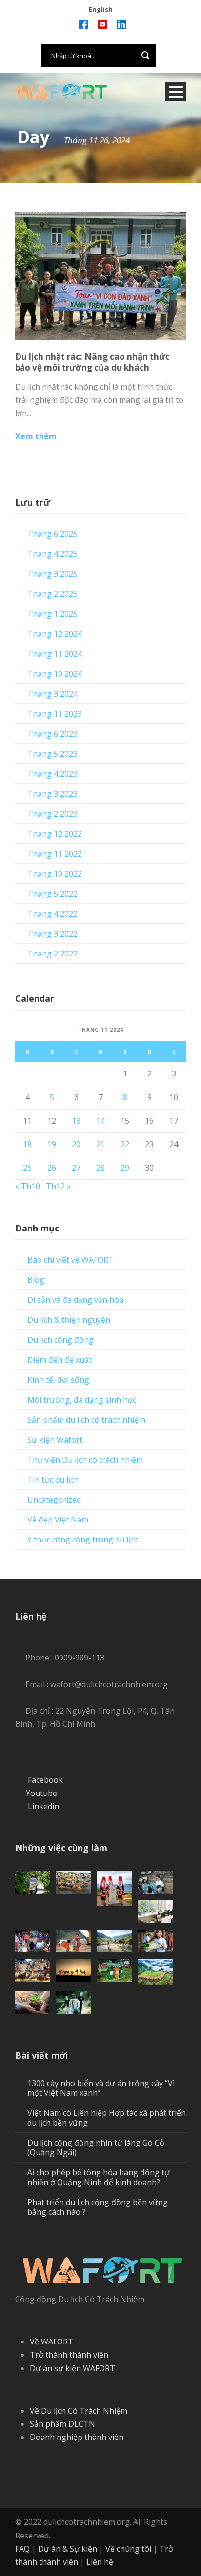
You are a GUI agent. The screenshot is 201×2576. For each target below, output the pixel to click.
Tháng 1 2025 (52, 614)
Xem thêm (36, 436)
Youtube (41, 1793)
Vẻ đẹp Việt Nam (58, 1520)
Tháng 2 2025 (52, 594)
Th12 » (58, 1186)
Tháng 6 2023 (52, 734)
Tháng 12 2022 (55, 834)
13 (76, 1121)
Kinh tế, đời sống (58, 1380)
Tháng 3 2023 (52, 794)
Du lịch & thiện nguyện (69, 1320)
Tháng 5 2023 (52, 754)
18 (27, 1144)
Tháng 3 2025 (52, 574)
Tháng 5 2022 (52, 894)
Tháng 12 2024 (55, 634)
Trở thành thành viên (69, 2355)
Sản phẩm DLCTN (62, 2424)
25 (27, 1168)
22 (125, 1144)
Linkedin (43, 1806)
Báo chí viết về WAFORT (70, 1260)
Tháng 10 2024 (55, 674)
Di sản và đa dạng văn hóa (75, 1300)
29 (125, 1168)
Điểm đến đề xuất (60, 1360)
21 (100, 1144)
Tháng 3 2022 (52, 934)
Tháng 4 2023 (52, 774)
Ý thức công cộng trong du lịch (83, 1540)
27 (76, 1168)
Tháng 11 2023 (55, 714)
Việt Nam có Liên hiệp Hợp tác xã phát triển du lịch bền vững (107, 2118)
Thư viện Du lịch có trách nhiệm (85, 1460)
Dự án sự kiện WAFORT (72, 2368)
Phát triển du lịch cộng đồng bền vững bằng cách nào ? (98, 2207)
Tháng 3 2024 (52, 694)
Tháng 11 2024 (55, 654)
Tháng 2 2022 (52, 954)
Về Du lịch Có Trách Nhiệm (79, 2411)
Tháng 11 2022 (55, 854)
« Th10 (28, 1186)
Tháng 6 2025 (52, 534)
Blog (36, 1280)
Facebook (45, 1780)
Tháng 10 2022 (55, 874)
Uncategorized (54, 1500)
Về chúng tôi (128, 2549)
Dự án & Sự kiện (68, 2549)
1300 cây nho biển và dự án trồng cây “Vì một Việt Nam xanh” (101, 2088)
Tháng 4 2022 (52, 914)
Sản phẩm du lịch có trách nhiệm (86, 1420)
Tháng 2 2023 (52, 814)
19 (52, 1144)
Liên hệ (100, 2562)
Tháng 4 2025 (52, 554)
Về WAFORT (51, 2342)
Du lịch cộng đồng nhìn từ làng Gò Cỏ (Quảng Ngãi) (96, 2147)
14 (100, 1121)
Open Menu (176, 91)
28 (100, 1168)
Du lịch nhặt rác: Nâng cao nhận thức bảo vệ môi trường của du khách (92, 362)
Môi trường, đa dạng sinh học (82, 1400)
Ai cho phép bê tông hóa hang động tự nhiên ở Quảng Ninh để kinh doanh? (99, 2177)
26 (52, 1168)
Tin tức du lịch (53, 1480)
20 (76, 1144)
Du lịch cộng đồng (60, 1340)
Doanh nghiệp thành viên (77, 2437)
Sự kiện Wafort (55, 1440)
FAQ (22, 2549)
